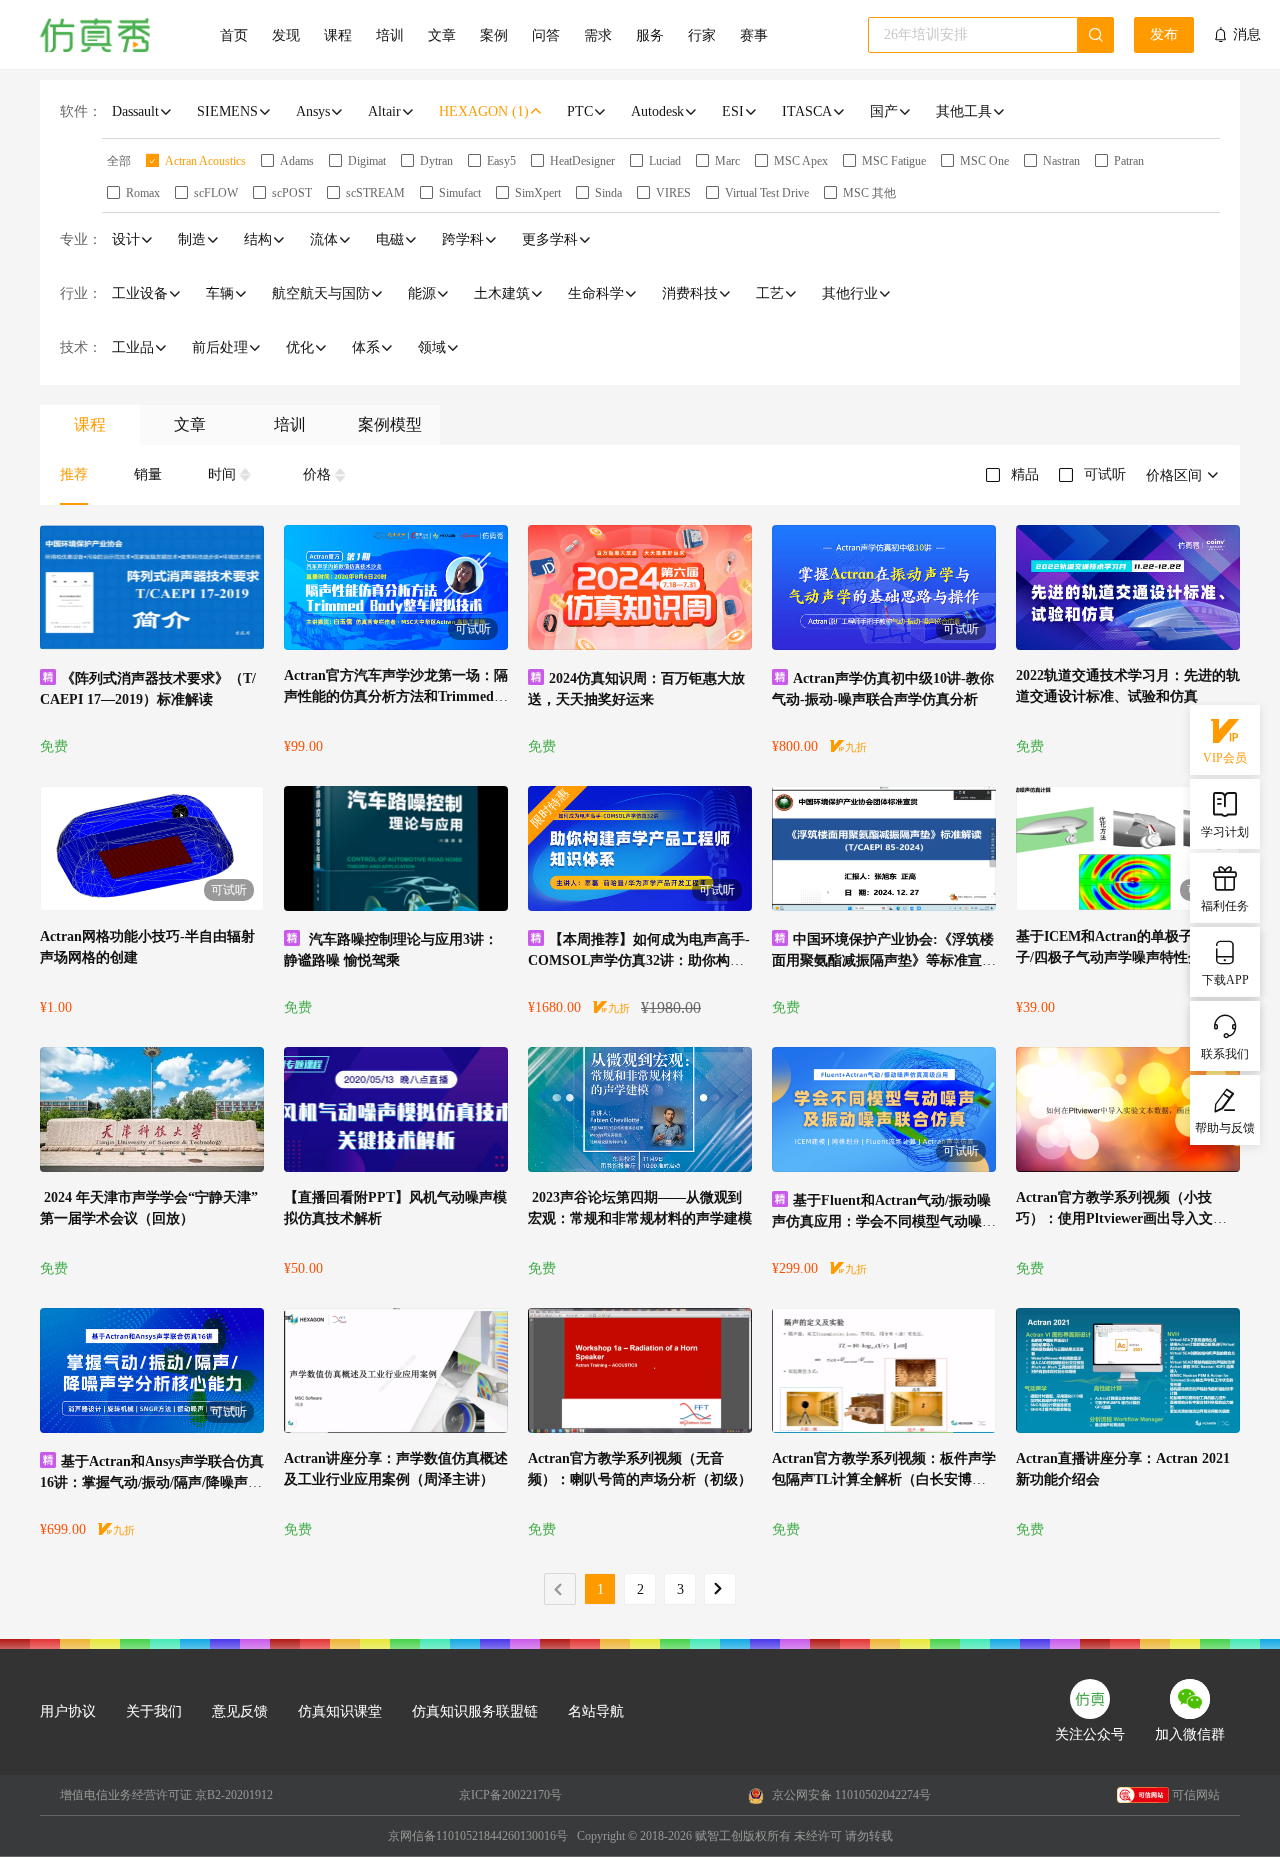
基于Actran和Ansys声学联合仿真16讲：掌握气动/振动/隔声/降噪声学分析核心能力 (152, 1482)
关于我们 (154, 1711)
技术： (81, 347)
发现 (286, 35)
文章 (442, 35)
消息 (1247, 34)
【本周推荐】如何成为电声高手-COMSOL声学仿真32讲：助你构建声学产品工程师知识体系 (639, 960)
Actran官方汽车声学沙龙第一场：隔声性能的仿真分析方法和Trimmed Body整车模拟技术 (396, 696)
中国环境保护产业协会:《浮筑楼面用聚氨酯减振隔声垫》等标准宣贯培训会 (884, 960)
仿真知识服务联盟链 (475, 1711)
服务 (650, 35)
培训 (390, 35)
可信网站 (1196, 1795)
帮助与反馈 (1225, 1128)
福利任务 (1225, 906)
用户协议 (68, 1711)
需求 (598, 35)
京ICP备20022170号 (510, 1795)
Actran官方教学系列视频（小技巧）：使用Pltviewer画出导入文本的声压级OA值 (1121, 1218)
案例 (494, 35)
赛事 (754, 35)
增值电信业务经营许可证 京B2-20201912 (166, 1795)
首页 (234, 35)
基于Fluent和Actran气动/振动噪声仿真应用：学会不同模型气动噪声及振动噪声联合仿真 (884, 1221)
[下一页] (720, 1589)
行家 (702, 35)
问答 (546, 35)
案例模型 (390, 424)
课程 (338, 35)
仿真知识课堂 (340, 1711)
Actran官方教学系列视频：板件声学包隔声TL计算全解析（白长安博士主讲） (884, 1479)
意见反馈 (240, 1711)
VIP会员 (1225, 758)
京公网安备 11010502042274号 (850, 1795)
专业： (81, 239)
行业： (81, 293)
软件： (81, 111)
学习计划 (1225, 832)
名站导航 (596, 1711)
